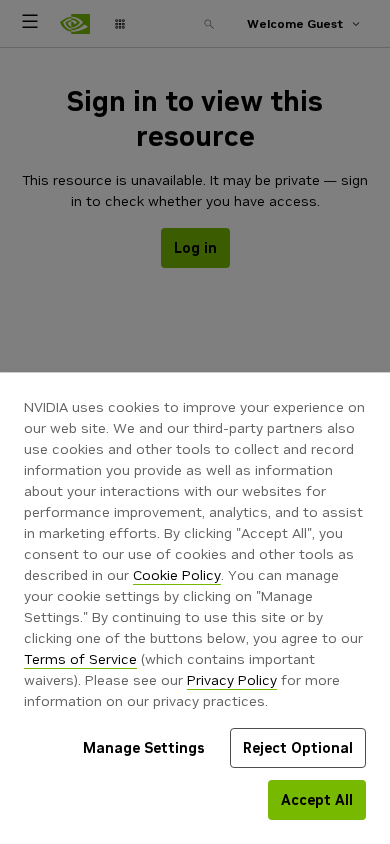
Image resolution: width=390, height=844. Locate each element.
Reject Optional (298, 748)
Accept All (317, 800)
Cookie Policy (177, 575)
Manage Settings (144, 748)
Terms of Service (80, 659)
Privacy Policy (232, 680)
